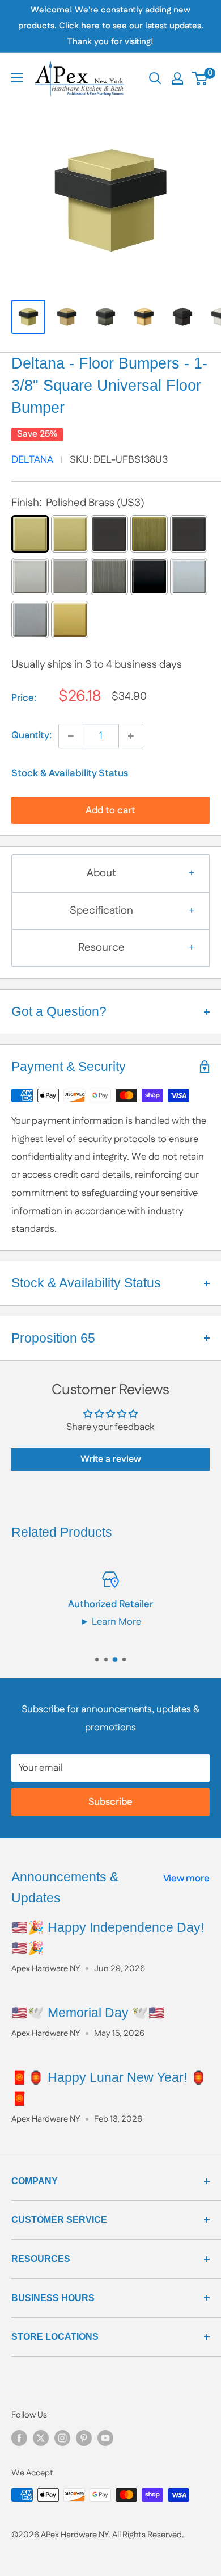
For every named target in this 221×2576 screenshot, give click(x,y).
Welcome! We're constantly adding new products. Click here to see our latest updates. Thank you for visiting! (111, 26)
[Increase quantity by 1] (131, 736)
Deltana (32, 460)
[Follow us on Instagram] (62, 2438)
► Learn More (110, 1622)
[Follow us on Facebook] (19, 2438)
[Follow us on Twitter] (41, 2438)
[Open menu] (17, 78)
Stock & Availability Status (70, 773)
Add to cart (110, 810)
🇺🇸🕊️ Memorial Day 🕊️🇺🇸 (88, 2013)
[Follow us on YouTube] (105, 2438)
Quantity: (31, 735)
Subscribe (110, 1802)
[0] (200, 78)
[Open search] (155, 78)
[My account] (177, 78)
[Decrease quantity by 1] (71, 736)
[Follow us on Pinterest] (84, 2438)
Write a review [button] (111, 1459)
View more (186, 1879)
